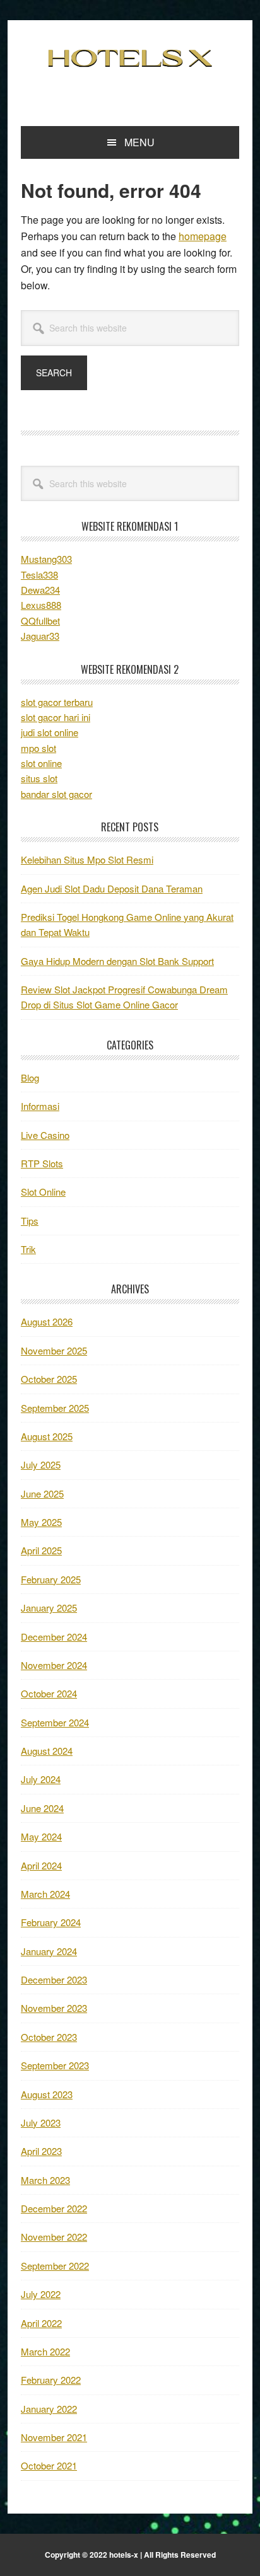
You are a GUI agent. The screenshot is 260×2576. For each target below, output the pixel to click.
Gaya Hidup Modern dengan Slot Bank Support (117, 961)
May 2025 (41, 1522)
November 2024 (54, 1665)
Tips (30, 1221)
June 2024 (42, 1808)
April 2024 (41, 1865)
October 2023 (49, 2037)
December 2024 (54, 1637)
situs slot (39, 778)
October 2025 (49, 1379)
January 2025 (49, 1608)
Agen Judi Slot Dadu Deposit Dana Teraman (112, 888)
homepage (203, 236)
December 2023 (54, 1979)
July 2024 (41, 1779)
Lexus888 (41, 605)
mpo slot (38, 748)
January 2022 (49, 2409)
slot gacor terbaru (57, 702)
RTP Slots (42, 1163)
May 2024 (41, 1836)
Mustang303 (46, 559)
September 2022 (55, 2266)
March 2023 (45, 2180)
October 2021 (49, 2465)
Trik (28, 1249)
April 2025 (41, 1550)
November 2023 (54, 2008)
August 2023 (47, 2094)
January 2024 (49, 1951)
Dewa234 (40, 590)
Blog (30, 1077)
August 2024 (47, 1751)
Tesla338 (39, 575)
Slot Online (43, 1192)
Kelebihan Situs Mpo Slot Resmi (87, 859)
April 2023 (41, 2151)
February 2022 (51, 2380)
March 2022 (45, 2351)
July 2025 (41, 1464)
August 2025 (47, 1436)
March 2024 (45, 1894)
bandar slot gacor (56, 794)
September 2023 (55, 2065)
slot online (41, 763)
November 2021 (54, 2437)
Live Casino (45, 1135)
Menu (139, 142)
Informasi (40, 1106)
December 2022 (54, 2208)
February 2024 (51, 1922)
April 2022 (41, 2323)
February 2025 (51, 1579)
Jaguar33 (40, 636)
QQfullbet (40, 621)
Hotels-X (130, 58)
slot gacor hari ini (56, 717)
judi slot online (50, 732)
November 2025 (54, 1350)
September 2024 (55, 1722)
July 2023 (41, 2123)
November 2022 (54, 2237)
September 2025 (55, 1408)
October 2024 (49, 1693)
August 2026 (47, 1321)
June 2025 (42, 1493)
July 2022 (41, 2294)
